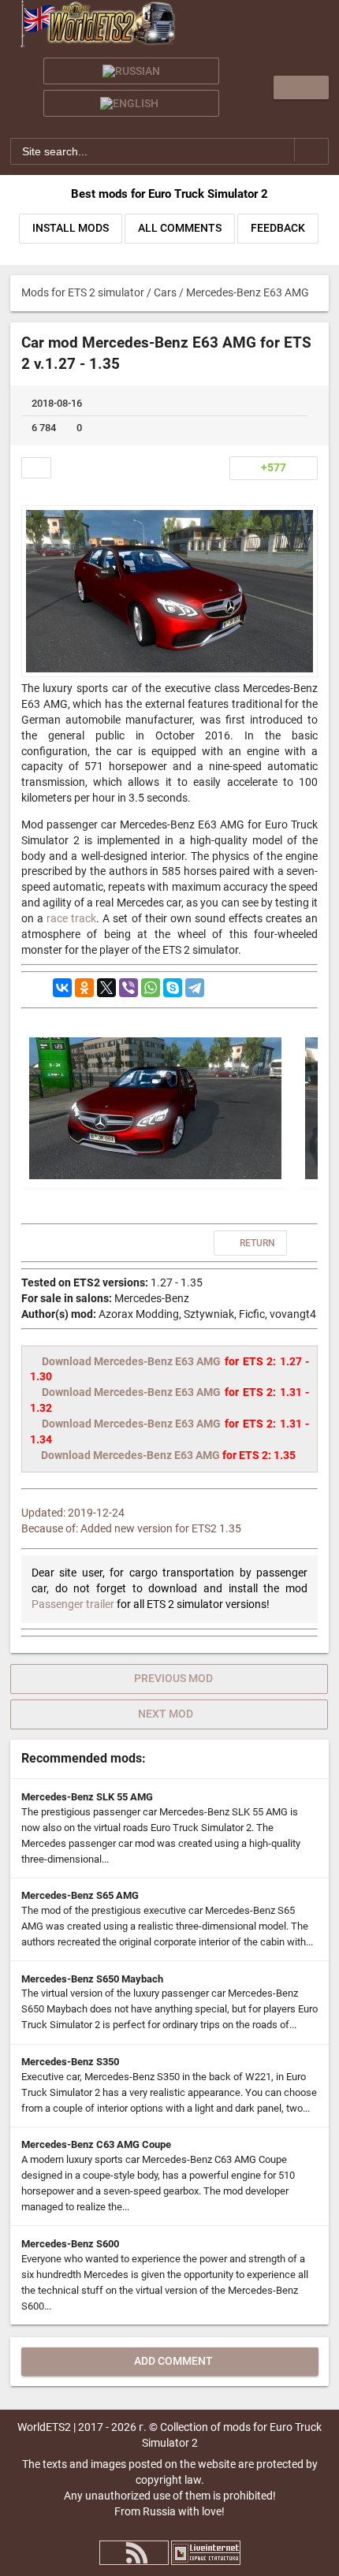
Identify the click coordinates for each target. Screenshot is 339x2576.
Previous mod (173, 1678)
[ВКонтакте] (62, 988)
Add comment (173, 2361)
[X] (106, 988)
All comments (180, 228)
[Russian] (131, 71)
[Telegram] (195, 988)
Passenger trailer (73, 1604)
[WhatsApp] (151, 988)
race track (71, 918)
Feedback (278, 228)
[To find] (312, 150)
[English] (131, 103)
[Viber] (129, 988)
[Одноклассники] (84, 988)
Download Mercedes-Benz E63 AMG (131, 1361)
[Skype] (173, 988)
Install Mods (71, 228)
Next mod (166, 1714)
